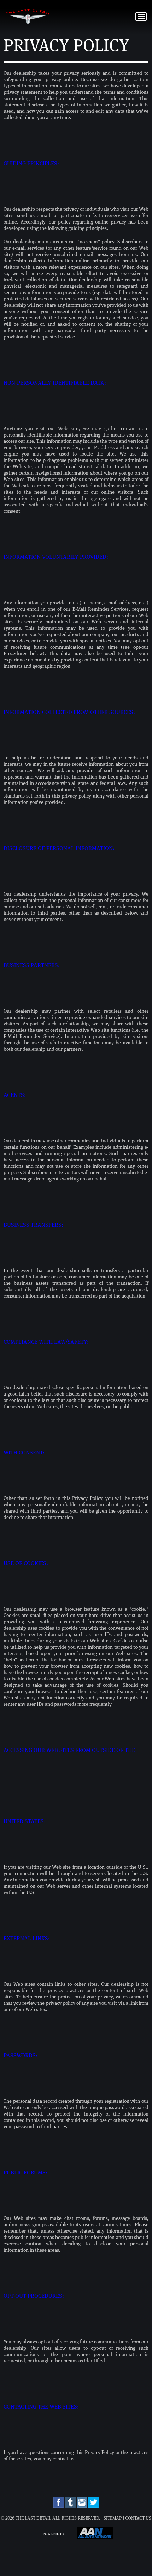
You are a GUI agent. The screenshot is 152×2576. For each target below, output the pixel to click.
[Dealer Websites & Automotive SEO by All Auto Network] (95, 2537)
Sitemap (113, 2518)
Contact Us (138, 2518)
